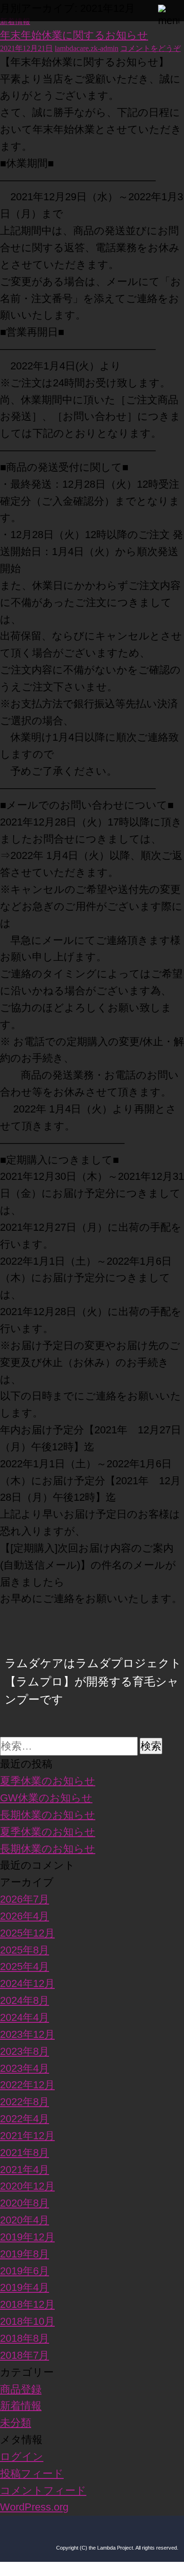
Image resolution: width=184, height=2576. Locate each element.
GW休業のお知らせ (46, 1798)
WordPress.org (34, 2507)
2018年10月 (27, 2321)
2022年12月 (27, 2085)
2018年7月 (25, 2355)
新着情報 (15, 21)
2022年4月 (25, 2119)
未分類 (16, 2423)
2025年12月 (27, 1933)
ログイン (22, 2457)
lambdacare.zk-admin (87, 48)
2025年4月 (25, 1967)
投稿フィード (32, 2474)
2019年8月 (25, 2254)
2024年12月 (27, 1983)
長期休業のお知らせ (48, 1815)
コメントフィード (43, 2490)
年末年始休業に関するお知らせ (74, 35)
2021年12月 (27, 2136)
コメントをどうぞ (151, 48)
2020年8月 (25, 2203)
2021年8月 (25, 2153)
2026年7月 (25, 1899)
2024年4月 (25, 2017)
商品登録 (21, 2389)
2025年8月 (25, 1950)
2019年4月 (25, 2287)
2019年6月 (25, 2271)
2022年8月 (25, 2102)
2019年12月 (27, 2237)
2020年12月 (27, 2186)
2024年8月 (25, 2000)
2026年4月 (25, 1916)
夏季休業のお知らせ (48, 1781)
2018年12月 (27, 2304)
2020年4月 (25, 2220)
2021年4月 (25, 2170)
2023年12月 (27, 2034)
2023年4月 (25, 2068)
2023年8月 (25, 2051)
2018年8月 (25, 2338)
